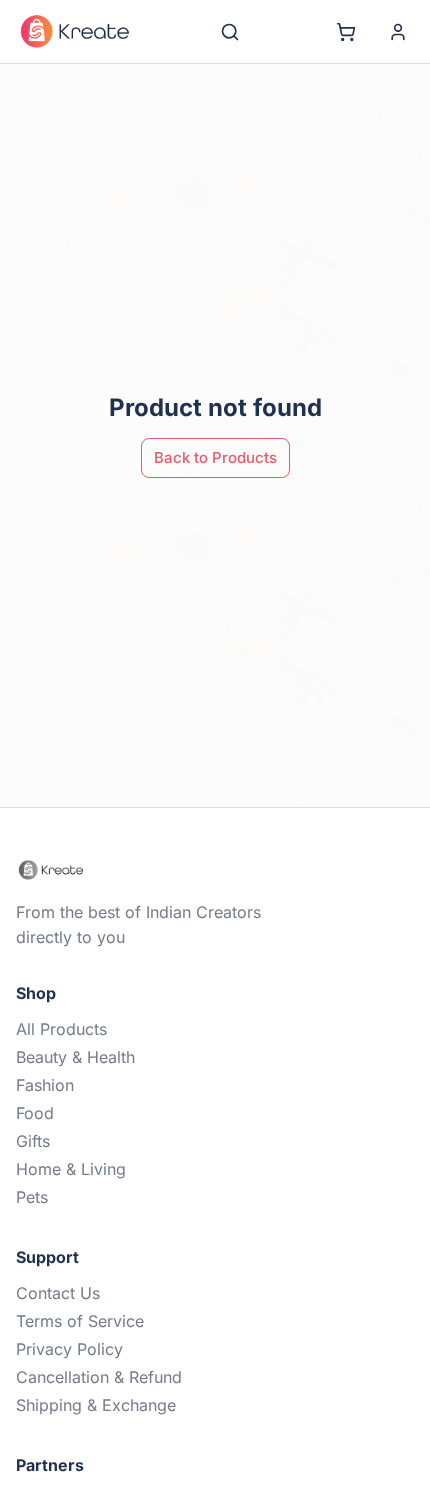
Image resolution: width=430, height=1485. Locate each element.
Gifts (33, 1141)
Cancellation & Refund (99, 1377)
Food (35, 1113)
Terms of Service (80, 1321)
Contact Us (58, 1293)
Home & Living (71, 1169)
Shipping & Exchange (96, 1405)
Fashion (45, 1085)
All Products (61, 1029)
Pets (32, 1197)
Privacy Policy (69, 1349)
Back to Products (215, 457)
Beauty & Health (75, 1057)
